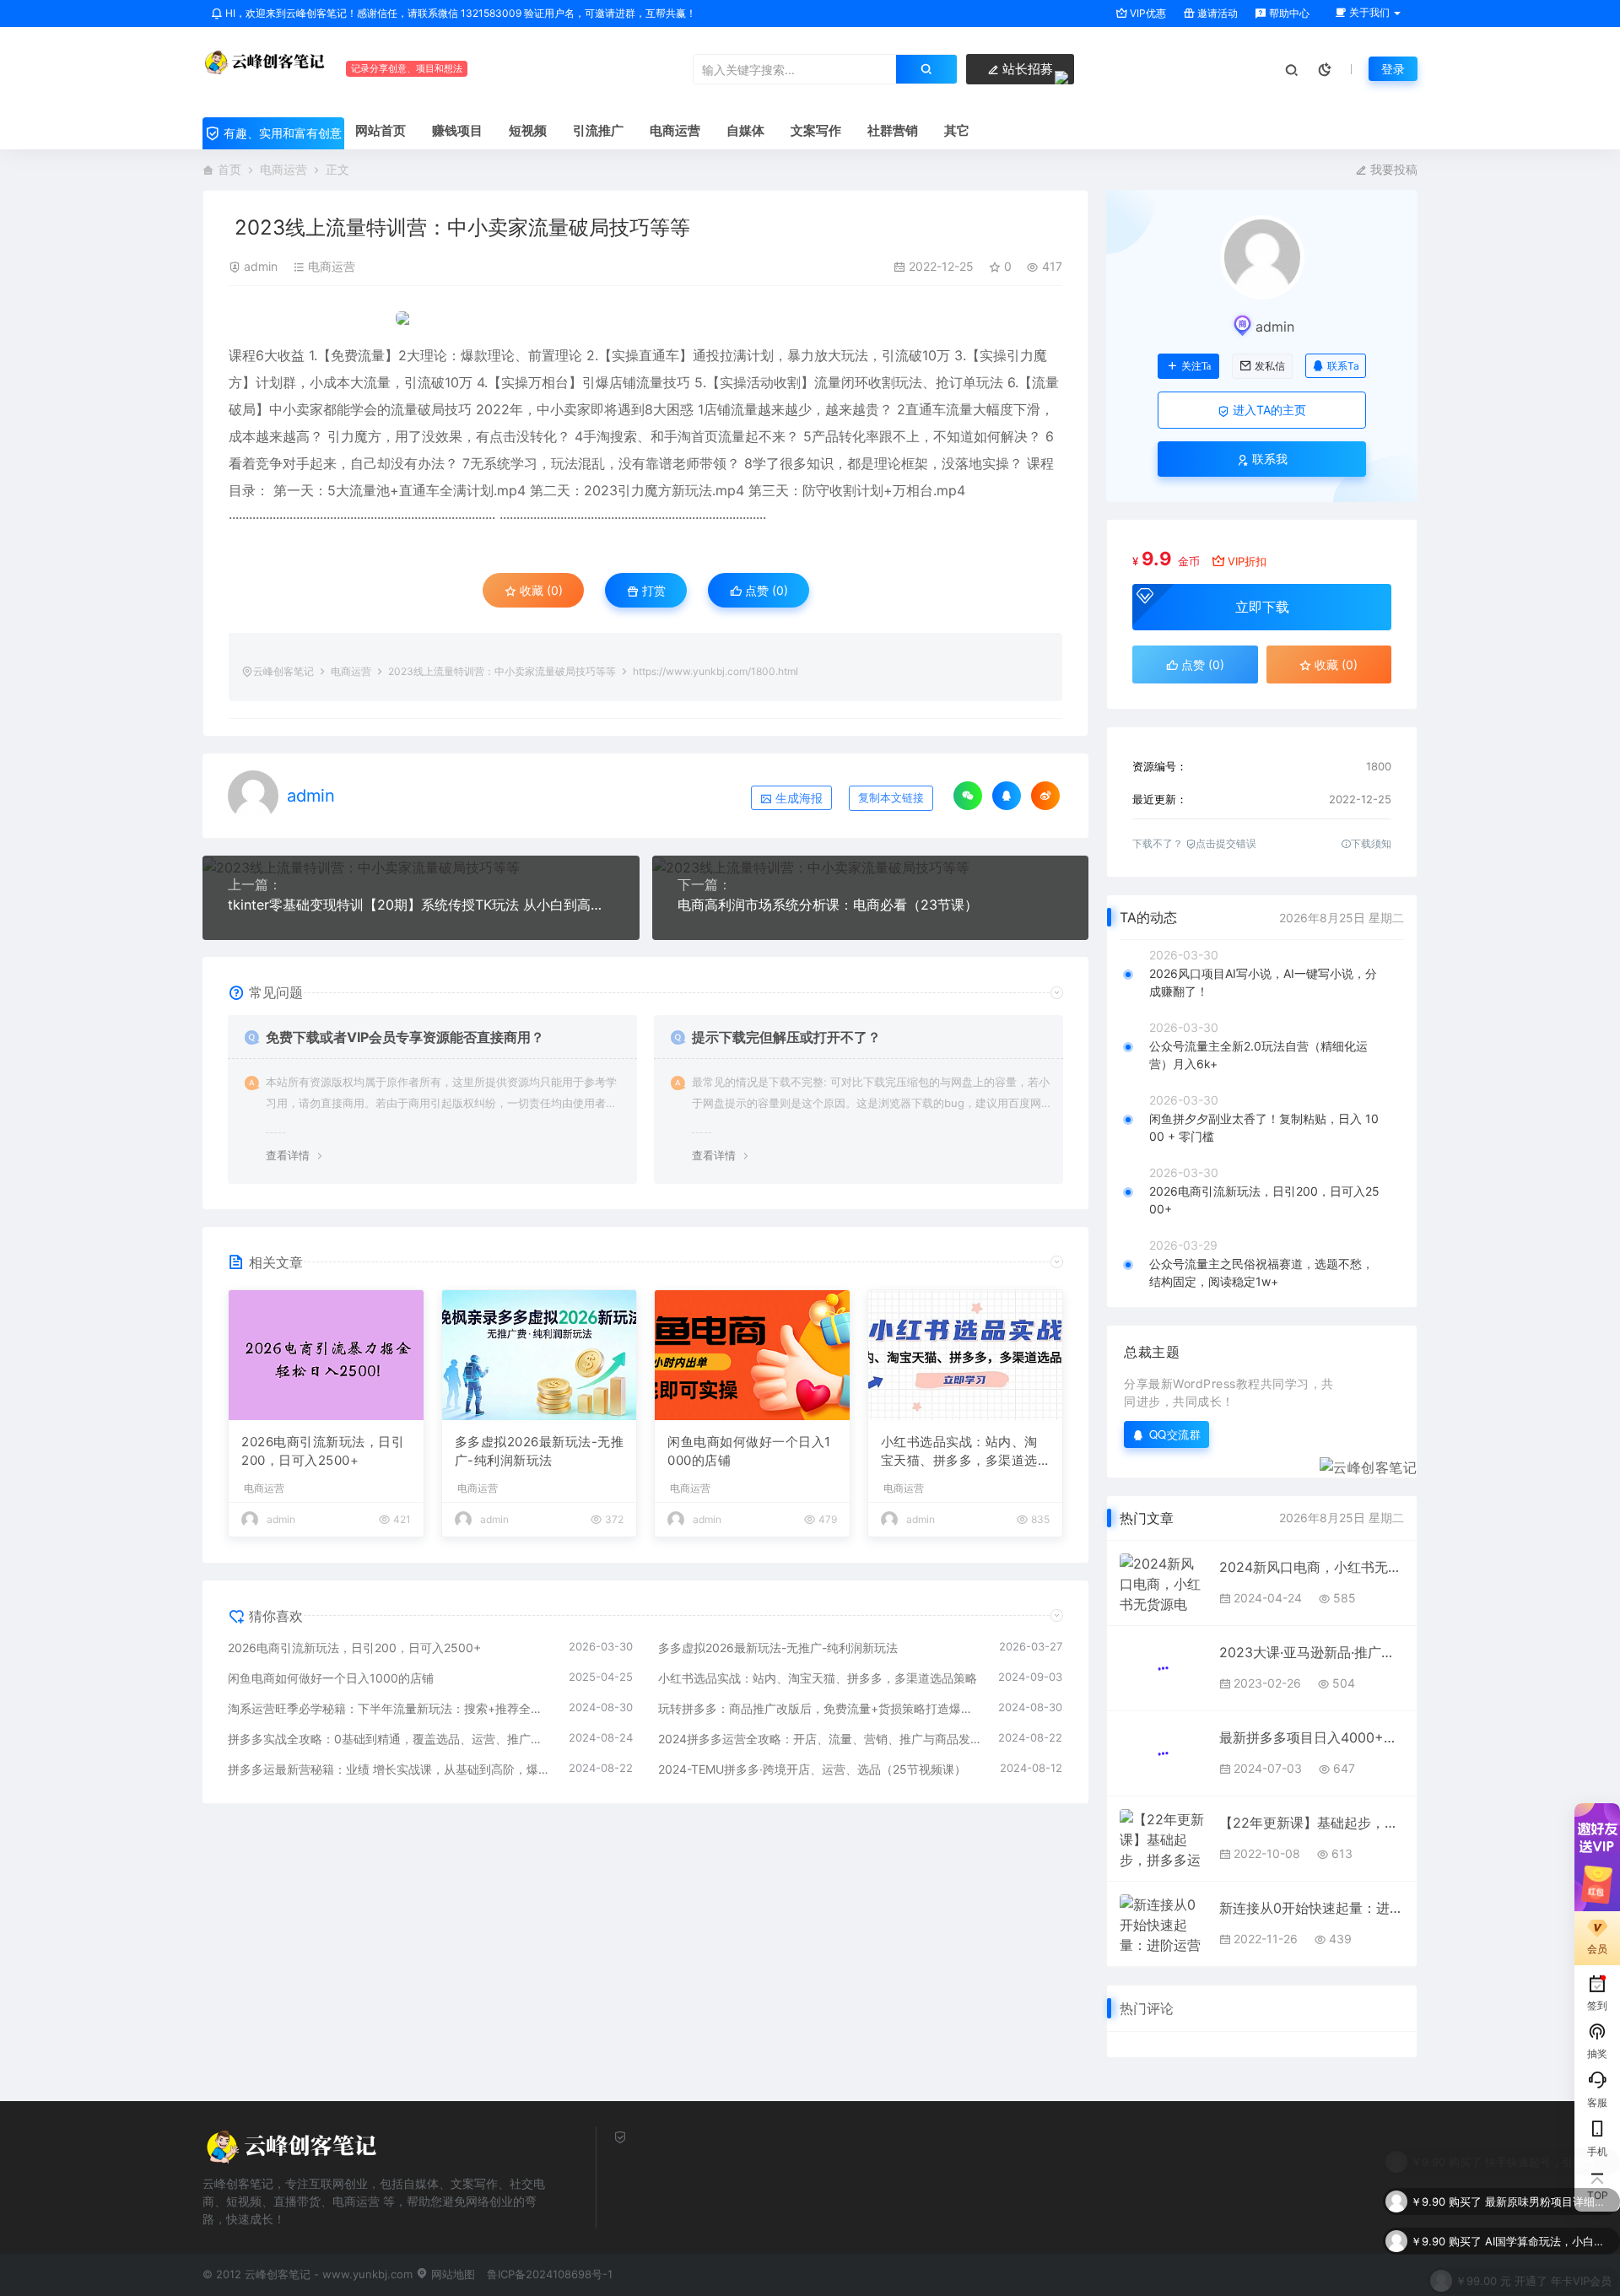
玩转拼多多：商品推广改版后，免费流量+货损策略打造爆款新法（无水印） (820, 1708)
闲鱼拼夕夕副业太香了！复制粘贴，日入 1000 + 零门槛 (1264, 1127)
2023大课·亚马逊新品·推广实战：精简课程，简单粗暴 (1312, 1652)
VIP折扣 (1247, 561)
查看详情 (288, 1155)
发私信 (1270, 366)
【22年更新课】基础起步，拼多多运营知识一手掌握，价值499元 (1312, 1823)
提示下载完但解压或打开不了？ (786, 1037)
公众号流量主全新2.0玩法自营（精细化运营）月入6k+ (1258, 1055)
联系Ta (1343, 366)
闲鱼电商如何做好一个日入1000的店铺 (749, 1451)
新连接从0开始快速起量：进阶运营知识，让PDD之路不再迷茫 (1312, 1908)
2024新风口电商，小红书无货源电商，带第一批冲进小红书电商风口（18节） (1312, 1567)
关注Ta (1196, 366)
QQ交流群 (1175, 1434)
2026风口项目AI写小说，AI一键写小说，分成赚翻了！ (1263, 982)
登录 (1393, 69)
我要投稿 (1392, 169)
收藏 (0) (540, 590)
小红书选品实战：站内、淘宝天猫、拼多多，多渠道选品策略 (959, 1452)
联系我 (1268, 459)
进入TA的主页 (1268, 410)
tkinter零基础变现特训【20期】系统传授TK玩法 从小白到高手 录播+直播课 (421, 905)
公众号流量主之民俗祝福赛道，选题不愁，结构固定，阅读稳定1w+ (1261, 1272)
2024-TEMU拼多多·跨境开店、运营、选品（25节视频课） (812, 1769)
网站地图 (451, 2274)
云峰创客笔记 (283, 671)
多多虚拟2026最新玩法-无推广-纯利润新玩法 (540, 1451)
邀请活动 (1216, 13)
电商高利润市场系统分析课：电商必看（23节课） (828, 905)
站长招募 (1026, 69)
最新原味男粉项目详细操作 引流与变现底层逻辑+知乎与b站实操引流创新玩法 (1548, 2191)
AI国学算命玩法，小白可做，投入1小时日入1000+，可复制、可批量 (1548, 2230)
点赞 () (765, 590)
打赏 (652, 590)
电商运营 (283, 169)
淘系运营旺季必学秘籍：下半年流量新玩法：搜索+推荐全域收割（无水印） (390, 1708)
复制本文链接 (891, 798)
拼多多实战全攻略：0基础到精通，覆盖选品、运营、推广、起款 (390, 1739)
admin (261, 266)
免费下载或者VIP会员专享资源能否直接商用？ (405, 1037)
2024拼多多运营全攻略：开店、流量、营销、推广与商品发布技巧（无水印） (820, 1739)
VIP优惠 (1147, 13)
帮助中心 (1288, 13)
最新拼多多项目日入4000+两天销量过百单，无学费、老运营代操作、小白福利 (1312, 1737)
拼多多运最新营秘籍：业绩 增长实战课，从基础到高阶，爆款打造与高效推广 (390, 1769)
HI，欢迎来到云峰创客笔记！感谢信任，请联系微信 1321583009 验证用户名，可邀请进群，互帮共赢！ (459, 13)
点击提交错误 (1226, 843)
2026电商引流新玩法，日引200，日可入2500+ (323, 1451)
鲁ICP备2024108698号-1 (550, 2274)
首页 (229, 169)
